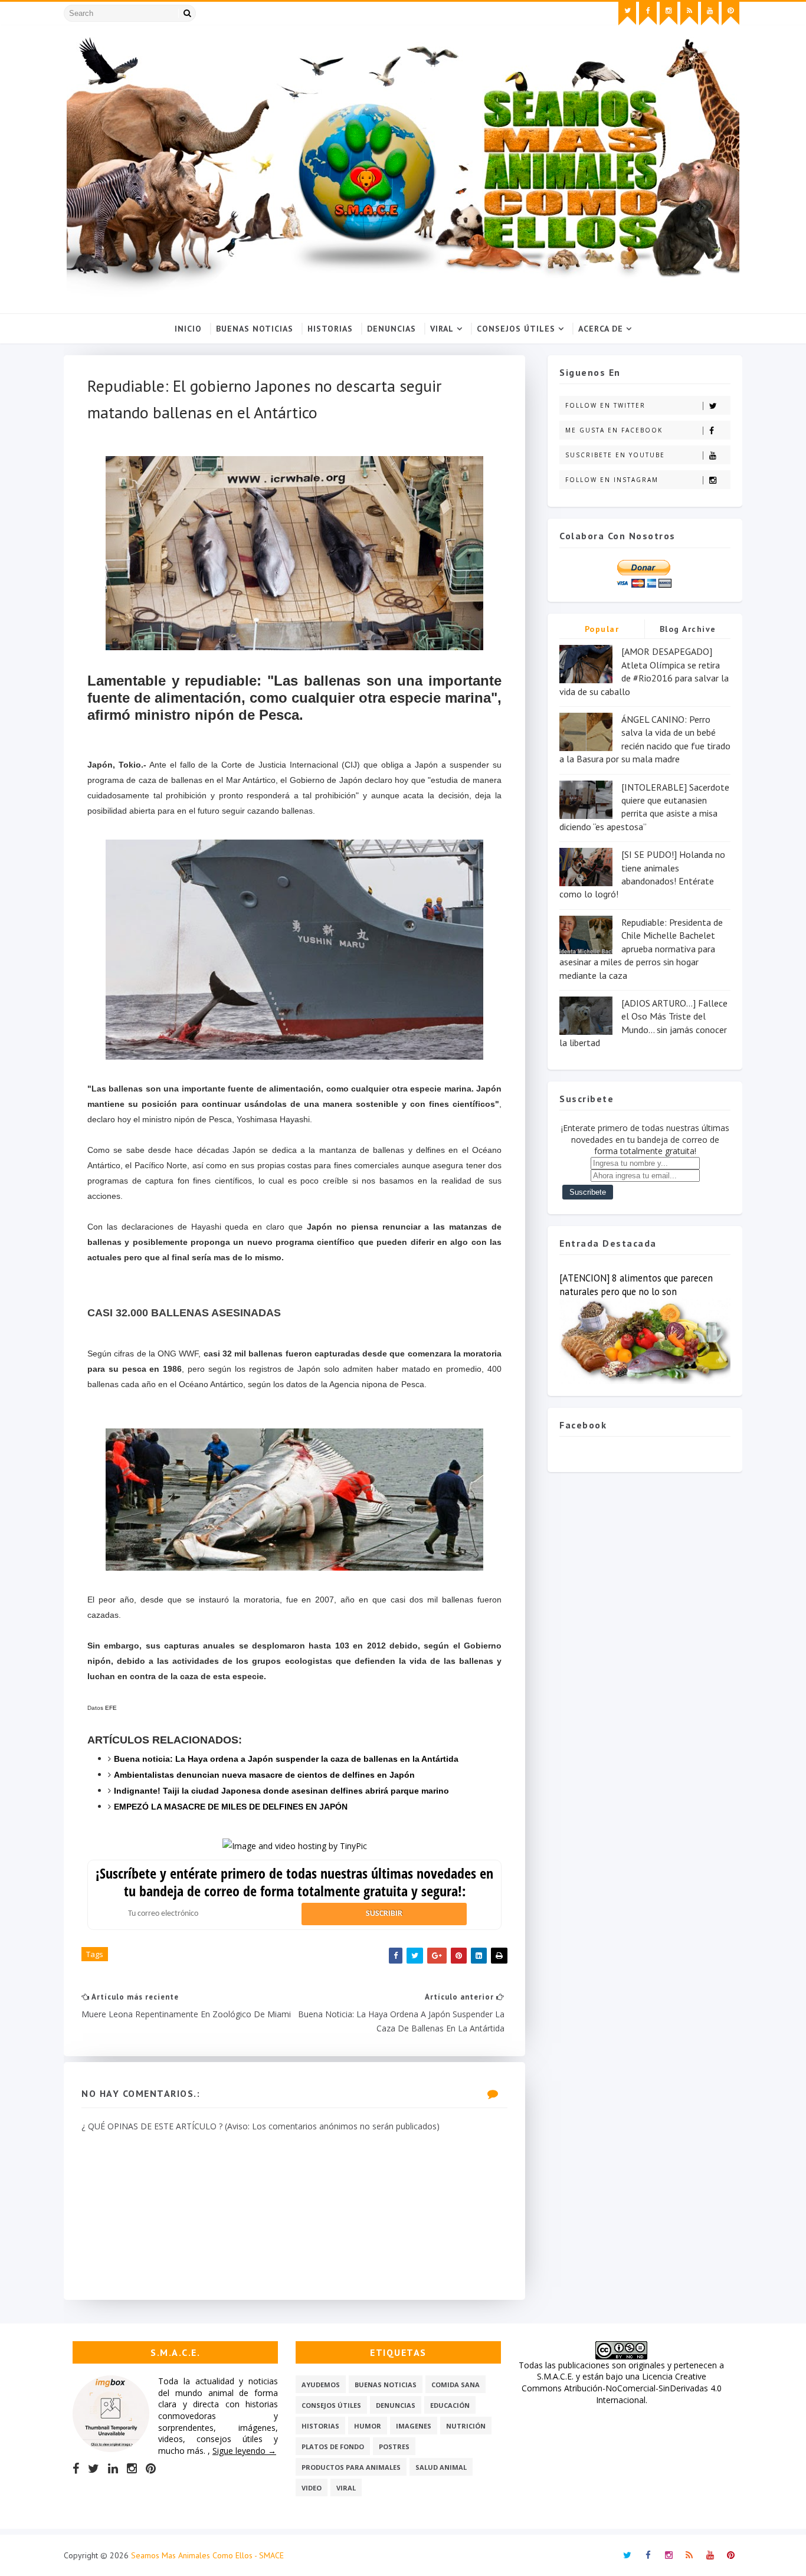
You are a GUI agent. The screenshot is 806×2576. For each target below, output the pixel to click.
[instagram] (669, 14)
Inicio (188, 329)
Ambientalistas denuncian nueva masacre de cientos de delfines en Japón (264, 1775)
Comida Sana (456, 2385)
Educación (450, 2405)
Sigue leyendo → (244, 2451)
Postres (394, 2446)
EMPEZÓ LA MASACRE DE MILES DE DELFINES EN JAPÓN (231, 1807)
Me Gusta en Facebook (614, 430)
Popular (602, 629)
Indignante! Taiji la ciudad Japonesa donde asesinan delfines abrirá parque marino (281, 1791)
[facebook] (648, 14)
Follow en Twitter (605, 405)
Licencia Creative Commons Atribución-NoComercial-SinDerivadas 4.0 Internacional (622, 2388)
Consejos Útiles (516, 329)
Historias (330, 329)
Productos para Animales (351, 2467)
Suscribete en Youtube (615, 455)
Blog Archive (688, 629)
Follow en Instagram (612, 480)
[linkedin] (113, 2469)
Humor (368, 2426)
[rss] (689, 14)
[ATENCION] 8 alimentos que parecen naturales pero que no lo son (636, 1285)
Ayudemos (321, 2385)
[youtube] (710, 14)
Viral (442, 329)
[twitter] (627, 14)
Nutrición (466, 2426)
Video (312, 2488)
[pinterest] (730, 14)
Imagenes (414, 2426)
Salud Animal (441, 2467)
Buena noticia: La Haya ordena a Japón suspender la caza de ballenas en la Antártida (286, 1759)
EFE (111, 1708)
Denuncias (391, 329)
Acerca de (601, 329)
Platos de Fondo (333, 2446)
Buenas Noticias (255, 329)
